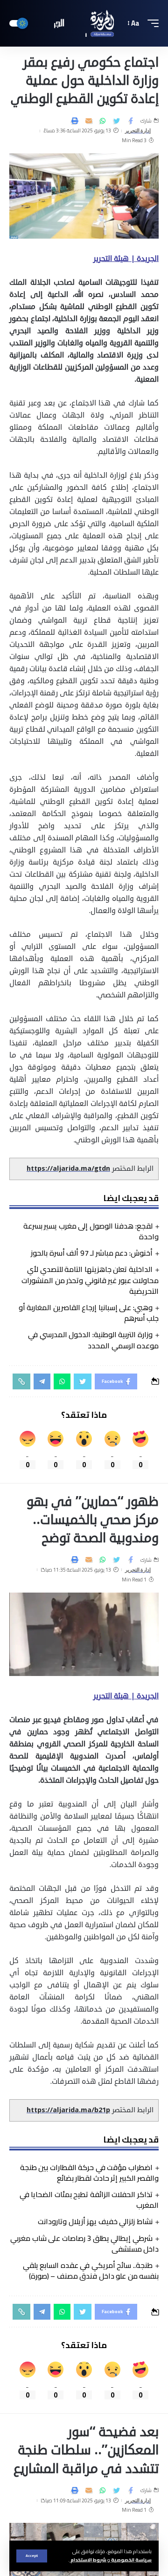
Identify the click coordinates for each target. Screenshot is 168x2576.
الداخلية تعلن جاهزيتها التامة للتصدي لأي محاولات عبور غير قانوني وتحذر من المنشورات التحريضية (90, 1280)
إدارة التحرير (138, 131)
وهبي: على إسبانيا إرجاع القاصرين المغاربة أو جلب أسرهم (89, 1313)
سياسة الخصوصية (131, 2560)
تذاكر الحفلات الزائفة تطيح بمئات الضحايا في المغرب (89, 2200)
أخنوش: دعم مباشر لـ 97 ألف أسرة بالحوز (92, 1253)
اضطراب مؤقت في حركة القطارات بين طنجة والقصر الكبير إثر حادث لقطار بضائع (89, 2173)
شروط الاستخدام (88, 2560)
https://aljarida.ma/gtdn (68, 1169)
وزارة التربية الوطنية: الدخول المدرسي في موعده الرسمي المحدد (93, 1340)
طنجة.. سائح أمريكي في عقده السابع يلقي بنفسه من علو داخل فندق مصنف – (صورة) (91, 2270)
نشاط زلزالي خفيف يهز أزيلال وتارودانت (95, 2221)
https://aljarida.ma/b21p (68, 2110)
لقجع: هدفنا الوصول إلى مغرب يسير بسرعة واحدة (91, 1231)
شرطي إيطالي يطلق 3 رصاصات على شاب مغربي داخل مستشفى (84, 2243)
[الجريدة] (84, 23)
